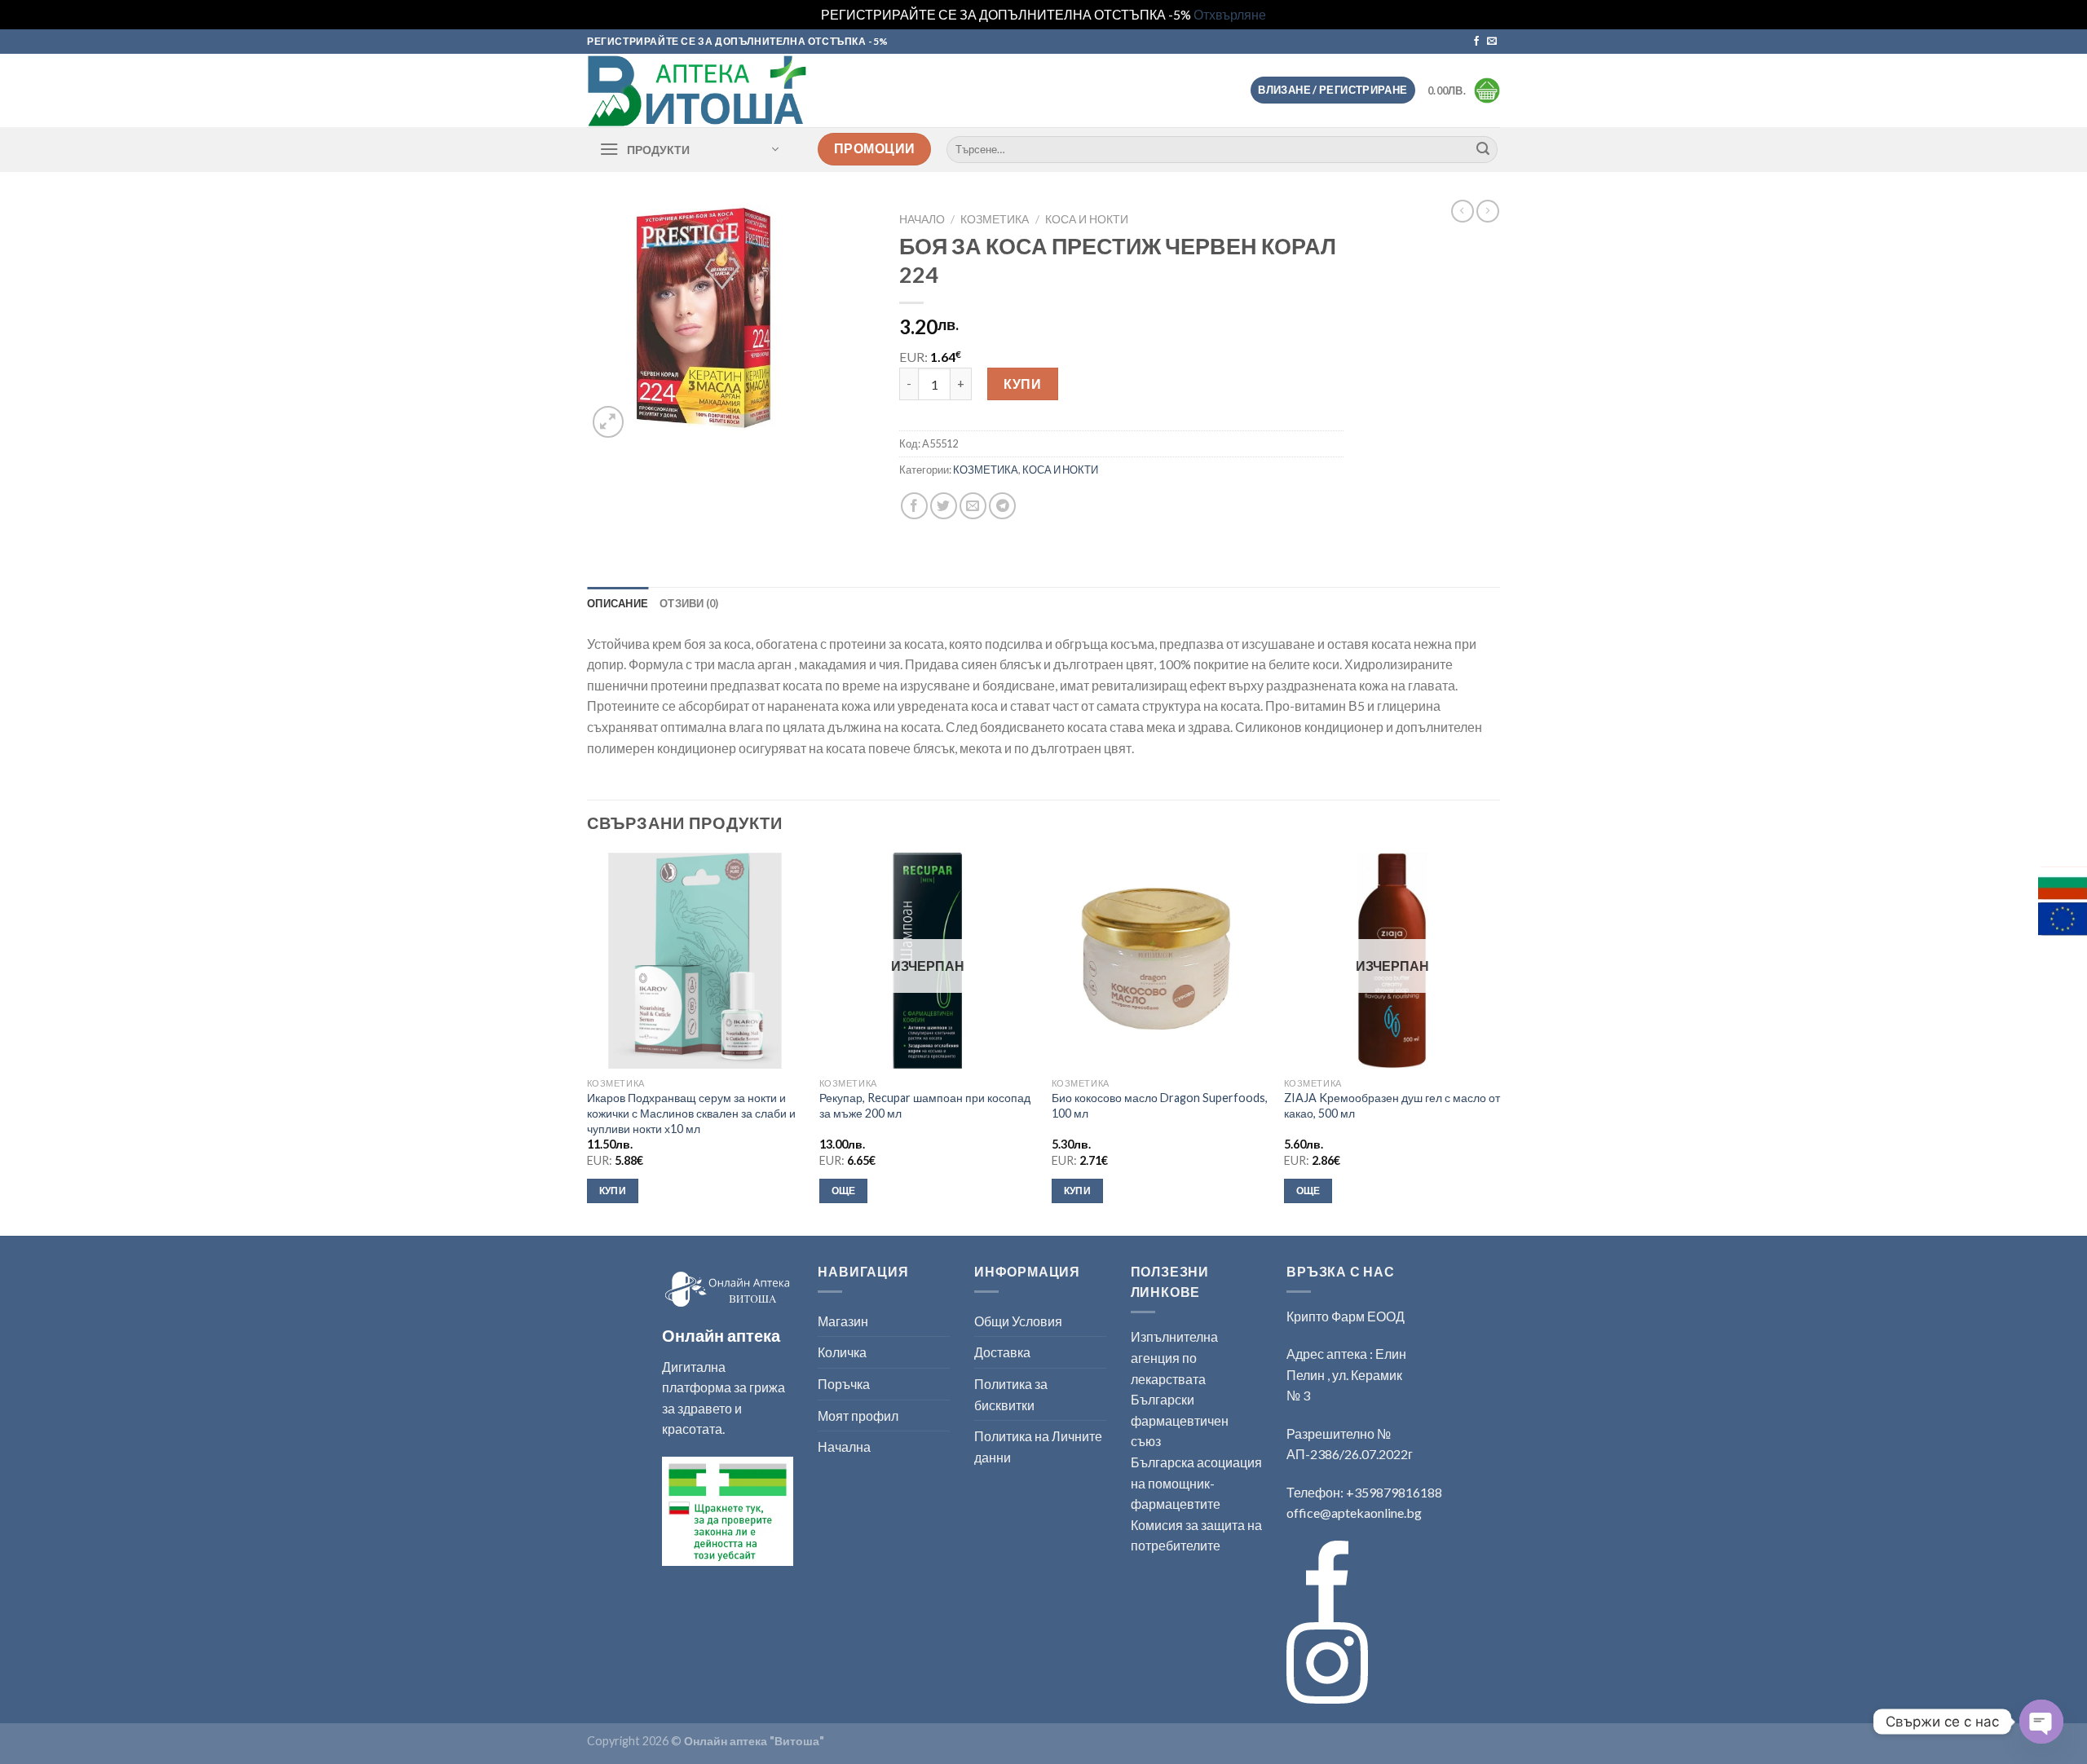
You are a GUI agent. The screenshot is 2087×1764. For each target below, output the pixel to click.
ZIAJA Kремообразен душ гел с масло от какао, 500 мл (1392, 1105)
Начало (922, 219)
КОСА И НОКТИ (1087, 219)
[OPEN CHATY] (2041, 1722)
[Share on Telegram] (1002, 506)
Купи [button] (613, 1191)
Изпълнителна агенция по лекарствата (1174, 1357)
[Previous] (588, 1043)
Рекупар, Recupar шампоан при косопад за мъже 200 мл (925, 1105)
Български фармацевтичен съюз (1180, 1420)
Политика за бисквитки (1011, 1394)
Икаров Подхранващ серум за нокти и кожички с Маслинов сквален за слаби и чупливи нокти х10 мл (691, 1113)
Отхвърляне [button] (1230, 14)
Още (844, 1191)
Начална (844, 1446)
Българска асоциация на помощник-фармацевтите (1196, 1483)
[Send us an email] (1492, 42)
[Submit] (1483, 149)
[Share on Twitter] (944, 506)
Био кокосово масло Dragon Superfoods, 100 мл (1160, 1105)
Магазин (843, 1321)
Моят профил (858, 1416)
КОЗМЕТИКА (995, 219)
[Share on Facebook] (914, 506)
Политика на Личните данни (1038, 1446)
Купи (1022, 384)
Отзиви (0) (689, 603)
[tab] (618, 603)
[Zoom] (609, 422)
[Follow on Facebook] (1476, 42)
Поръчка (844, 1384)
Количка (842, 1352)
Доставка (1002, 1352)
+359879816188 (1394, 1492)
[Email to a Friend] (973, 506)
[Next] (1499, 1043)
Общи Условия (1018, 1321)
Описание (618, 603)
